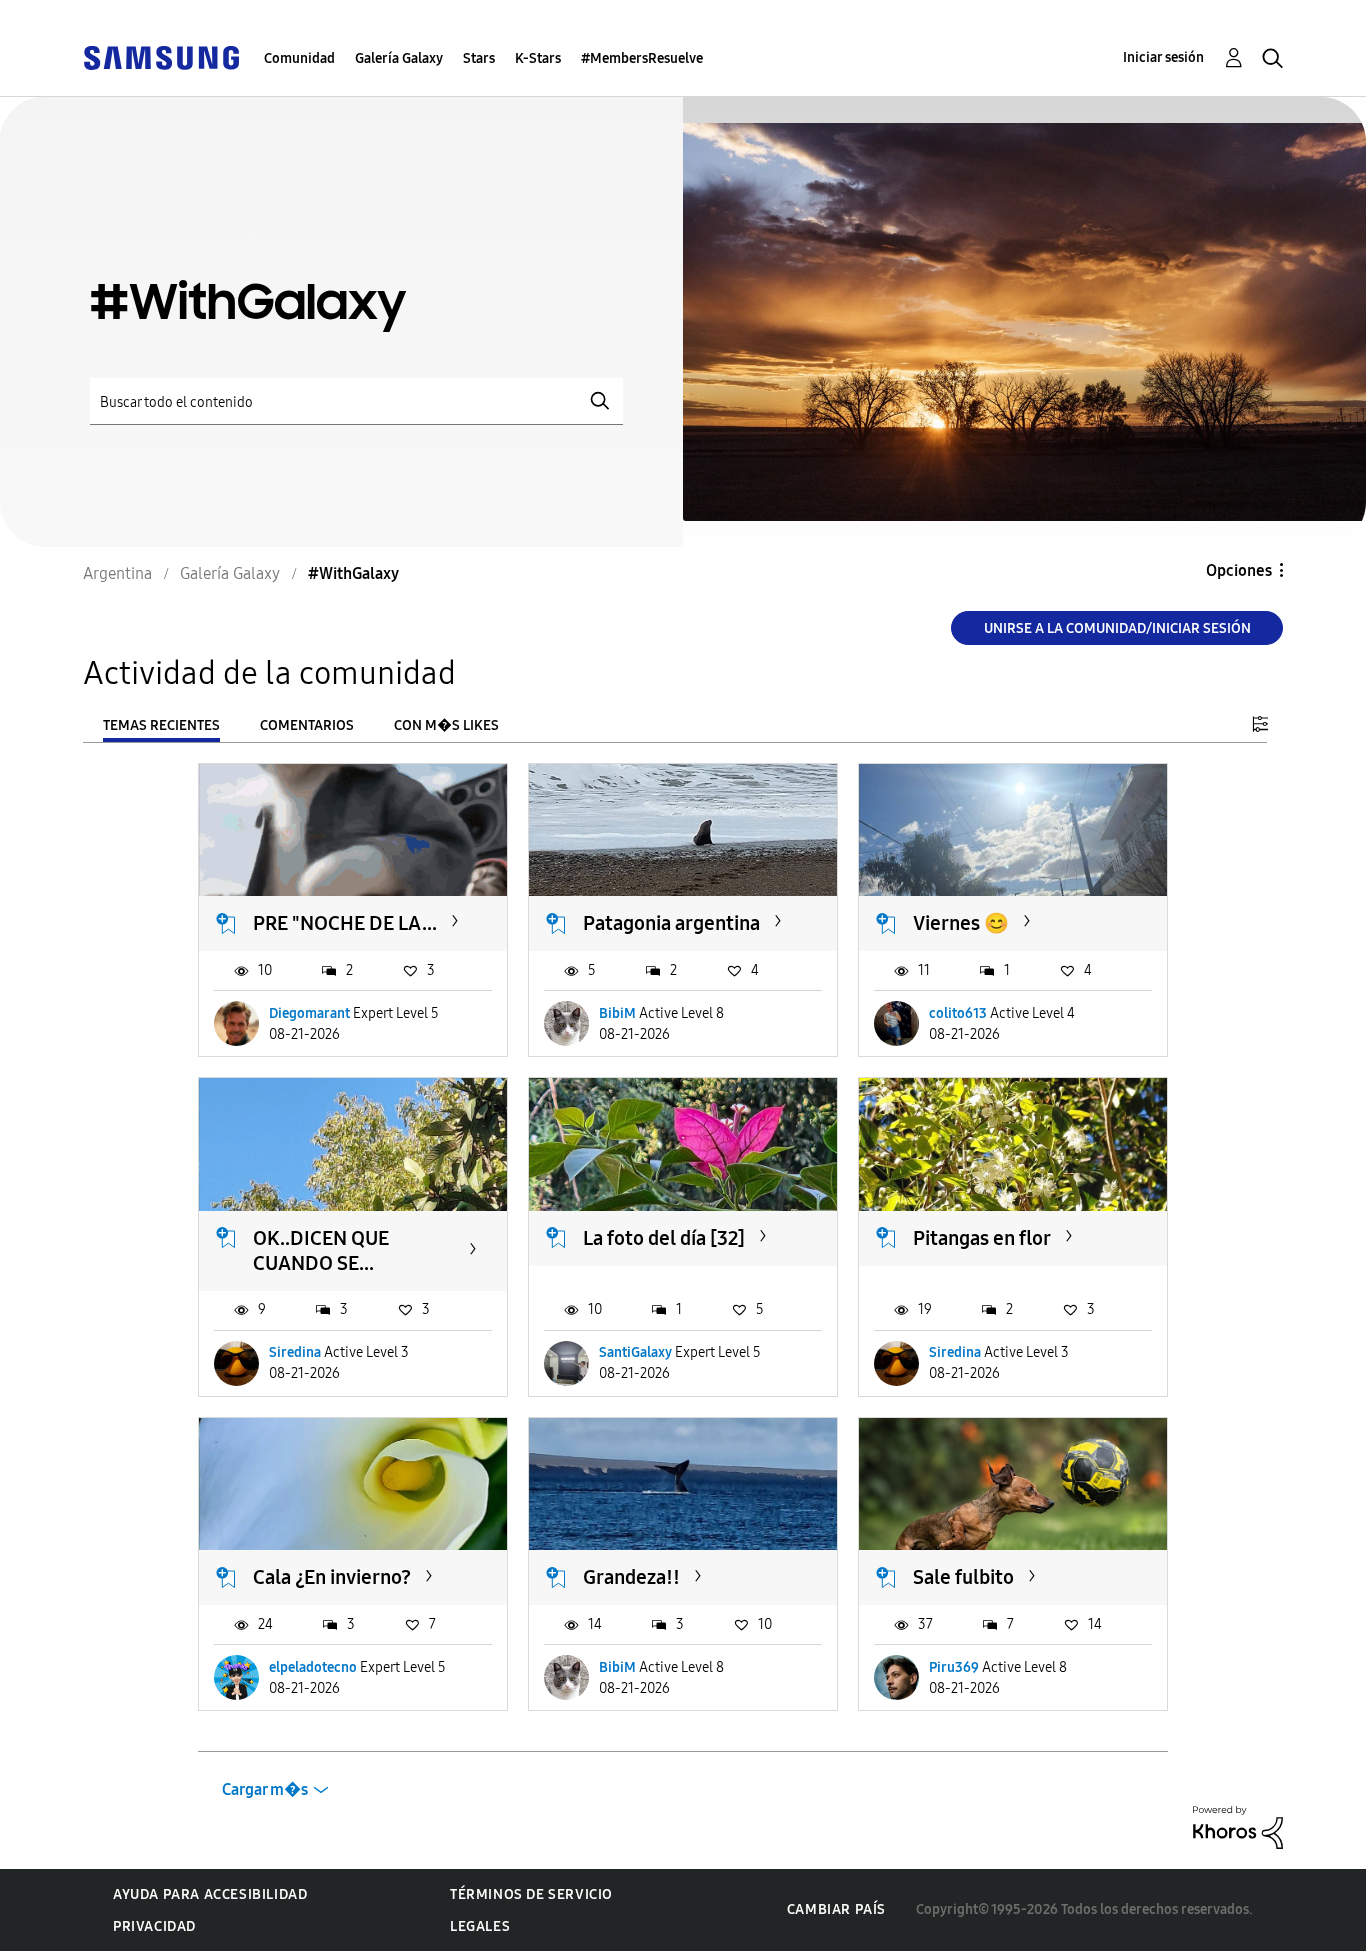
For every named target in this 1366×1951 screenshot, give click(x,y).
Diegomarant (309, 1013)
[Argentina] (161, 56)
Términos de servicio (531, 1894)
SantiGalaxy (635, 1352)
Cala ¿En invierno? (332, 1577)
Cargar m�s (265, 1789)
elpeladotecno (313, 1667)
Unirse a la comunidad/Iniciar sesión (1117, 628)
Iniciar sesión (1163, 57)
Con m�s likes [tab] (446, 725)
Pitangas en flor (982, 1238)
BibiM (617, 1013)
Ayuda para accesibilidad (210, 1894)
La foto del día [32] (664, 1238)
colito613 (958, 1013)
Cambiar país (836, 1909)
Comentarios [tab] (307, 725)
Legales (480, 1926)
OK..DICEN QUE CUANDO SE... (321, 1250)
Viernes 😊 (961, 923)
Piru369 (954, 1667)
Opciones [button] (1239, 570)
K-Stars (538, 58)
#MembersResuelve (642, 58)
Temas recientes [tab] (161, 725)
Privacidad (154, 1926)
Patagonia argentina (671, 923)
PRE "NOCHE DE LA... (345, 923)
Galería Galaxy (399, 58)
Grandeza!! (631, 1577)
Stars (479, 58)
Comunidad (299, 58)
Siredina (295, 1352)
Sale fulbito (963, 1577)
